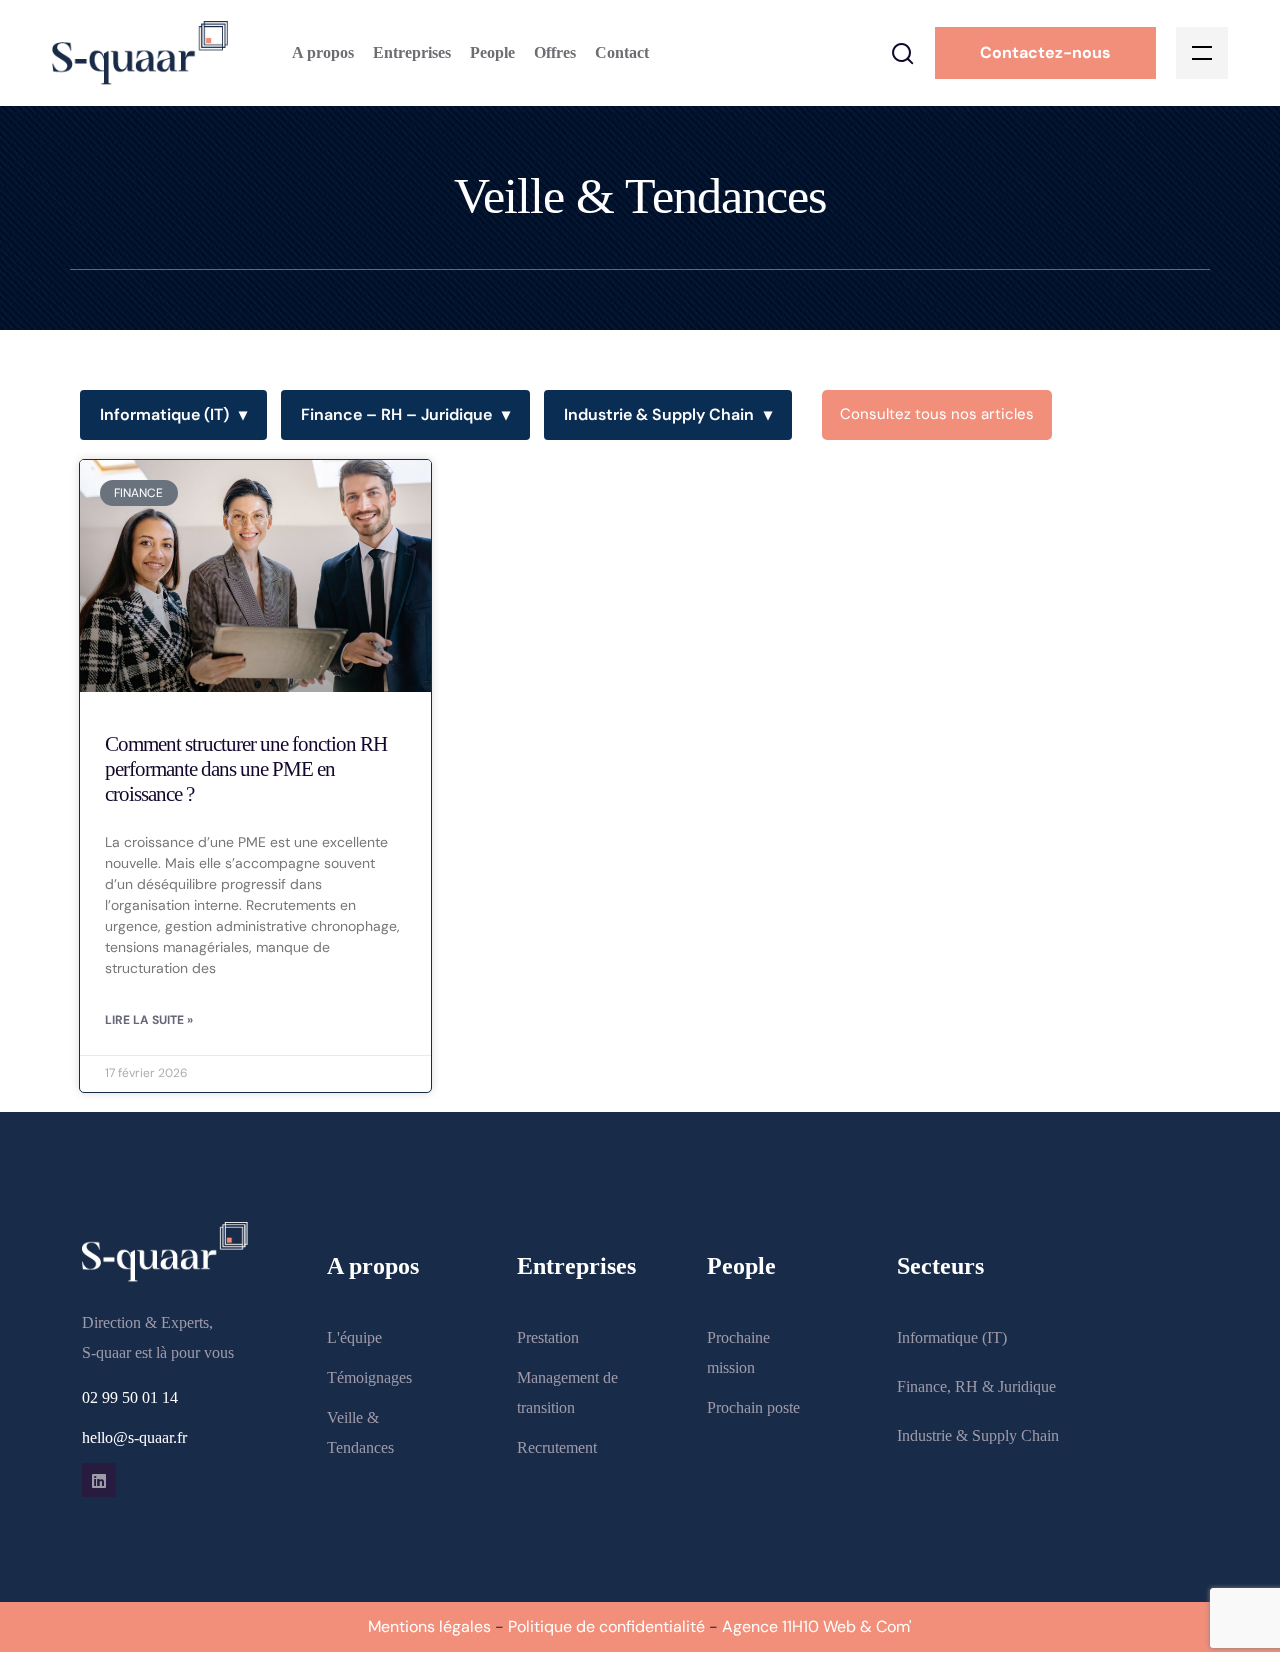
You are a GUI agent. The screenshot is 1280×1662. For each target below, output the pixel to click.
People (492, 52)
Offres (555, 52)
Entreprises (412, 52)
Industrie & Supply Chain (668, 414)
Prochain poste (753, 1407)
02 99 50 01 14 (130, 1397)
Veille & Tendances (360, 1432)
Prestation (548, 1337)
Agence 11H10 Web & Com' (817, 1626)
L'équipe (354, 1337)
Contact (622, 52)
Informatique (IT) (173, 414)
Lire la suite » (149, 1020)
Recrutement (557, 1447)
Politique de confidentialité (606, 1626)
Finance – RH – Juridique (405, 414)
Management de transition (567, 1392)
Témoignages (369, 1377)
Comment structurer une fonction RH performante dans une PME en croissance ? (246, 769)
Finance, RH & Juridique (976, 1386)
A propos (323, 52)
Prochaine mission (738, 1352)
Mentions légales (429, 1626)
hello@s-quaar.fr (134, 1437)
